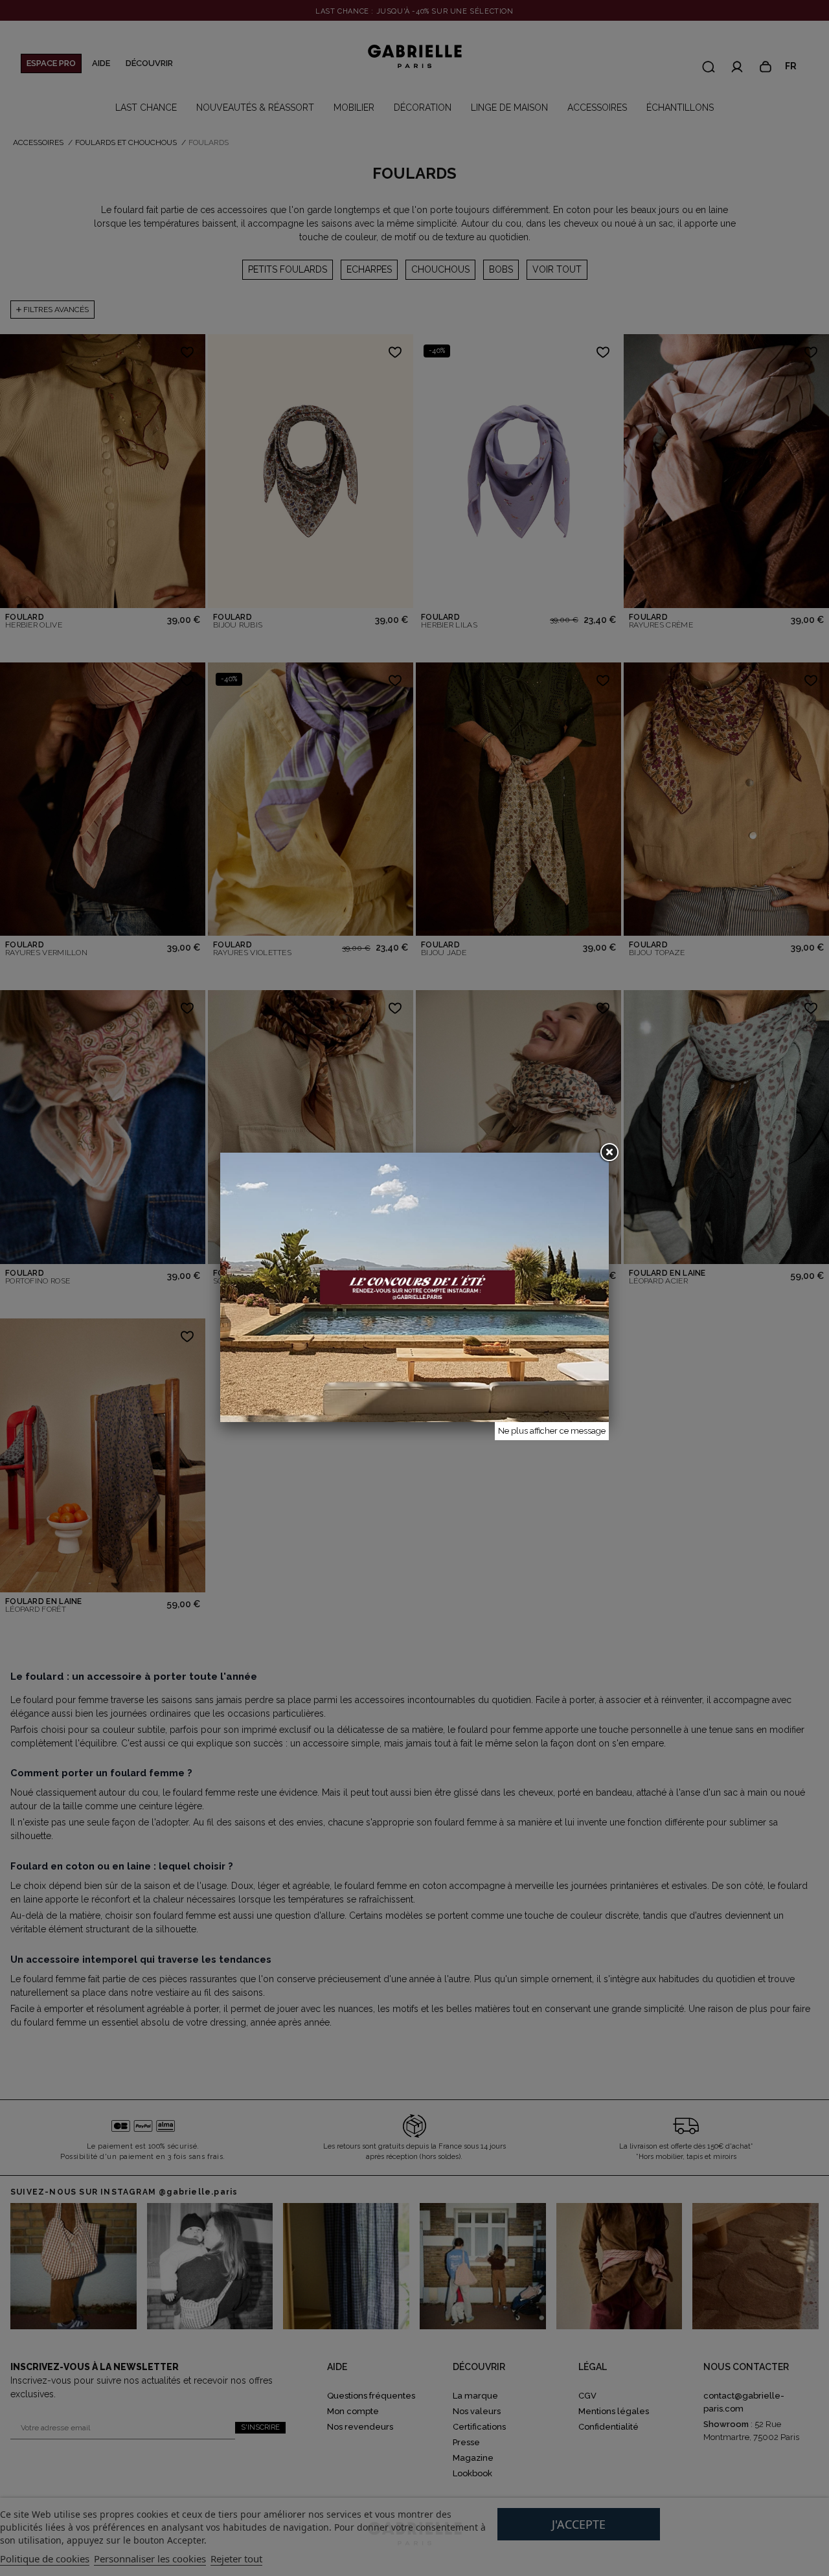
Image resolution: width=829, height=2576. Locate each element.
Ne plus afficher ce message (552, 1431)
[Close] (609, 1153)
